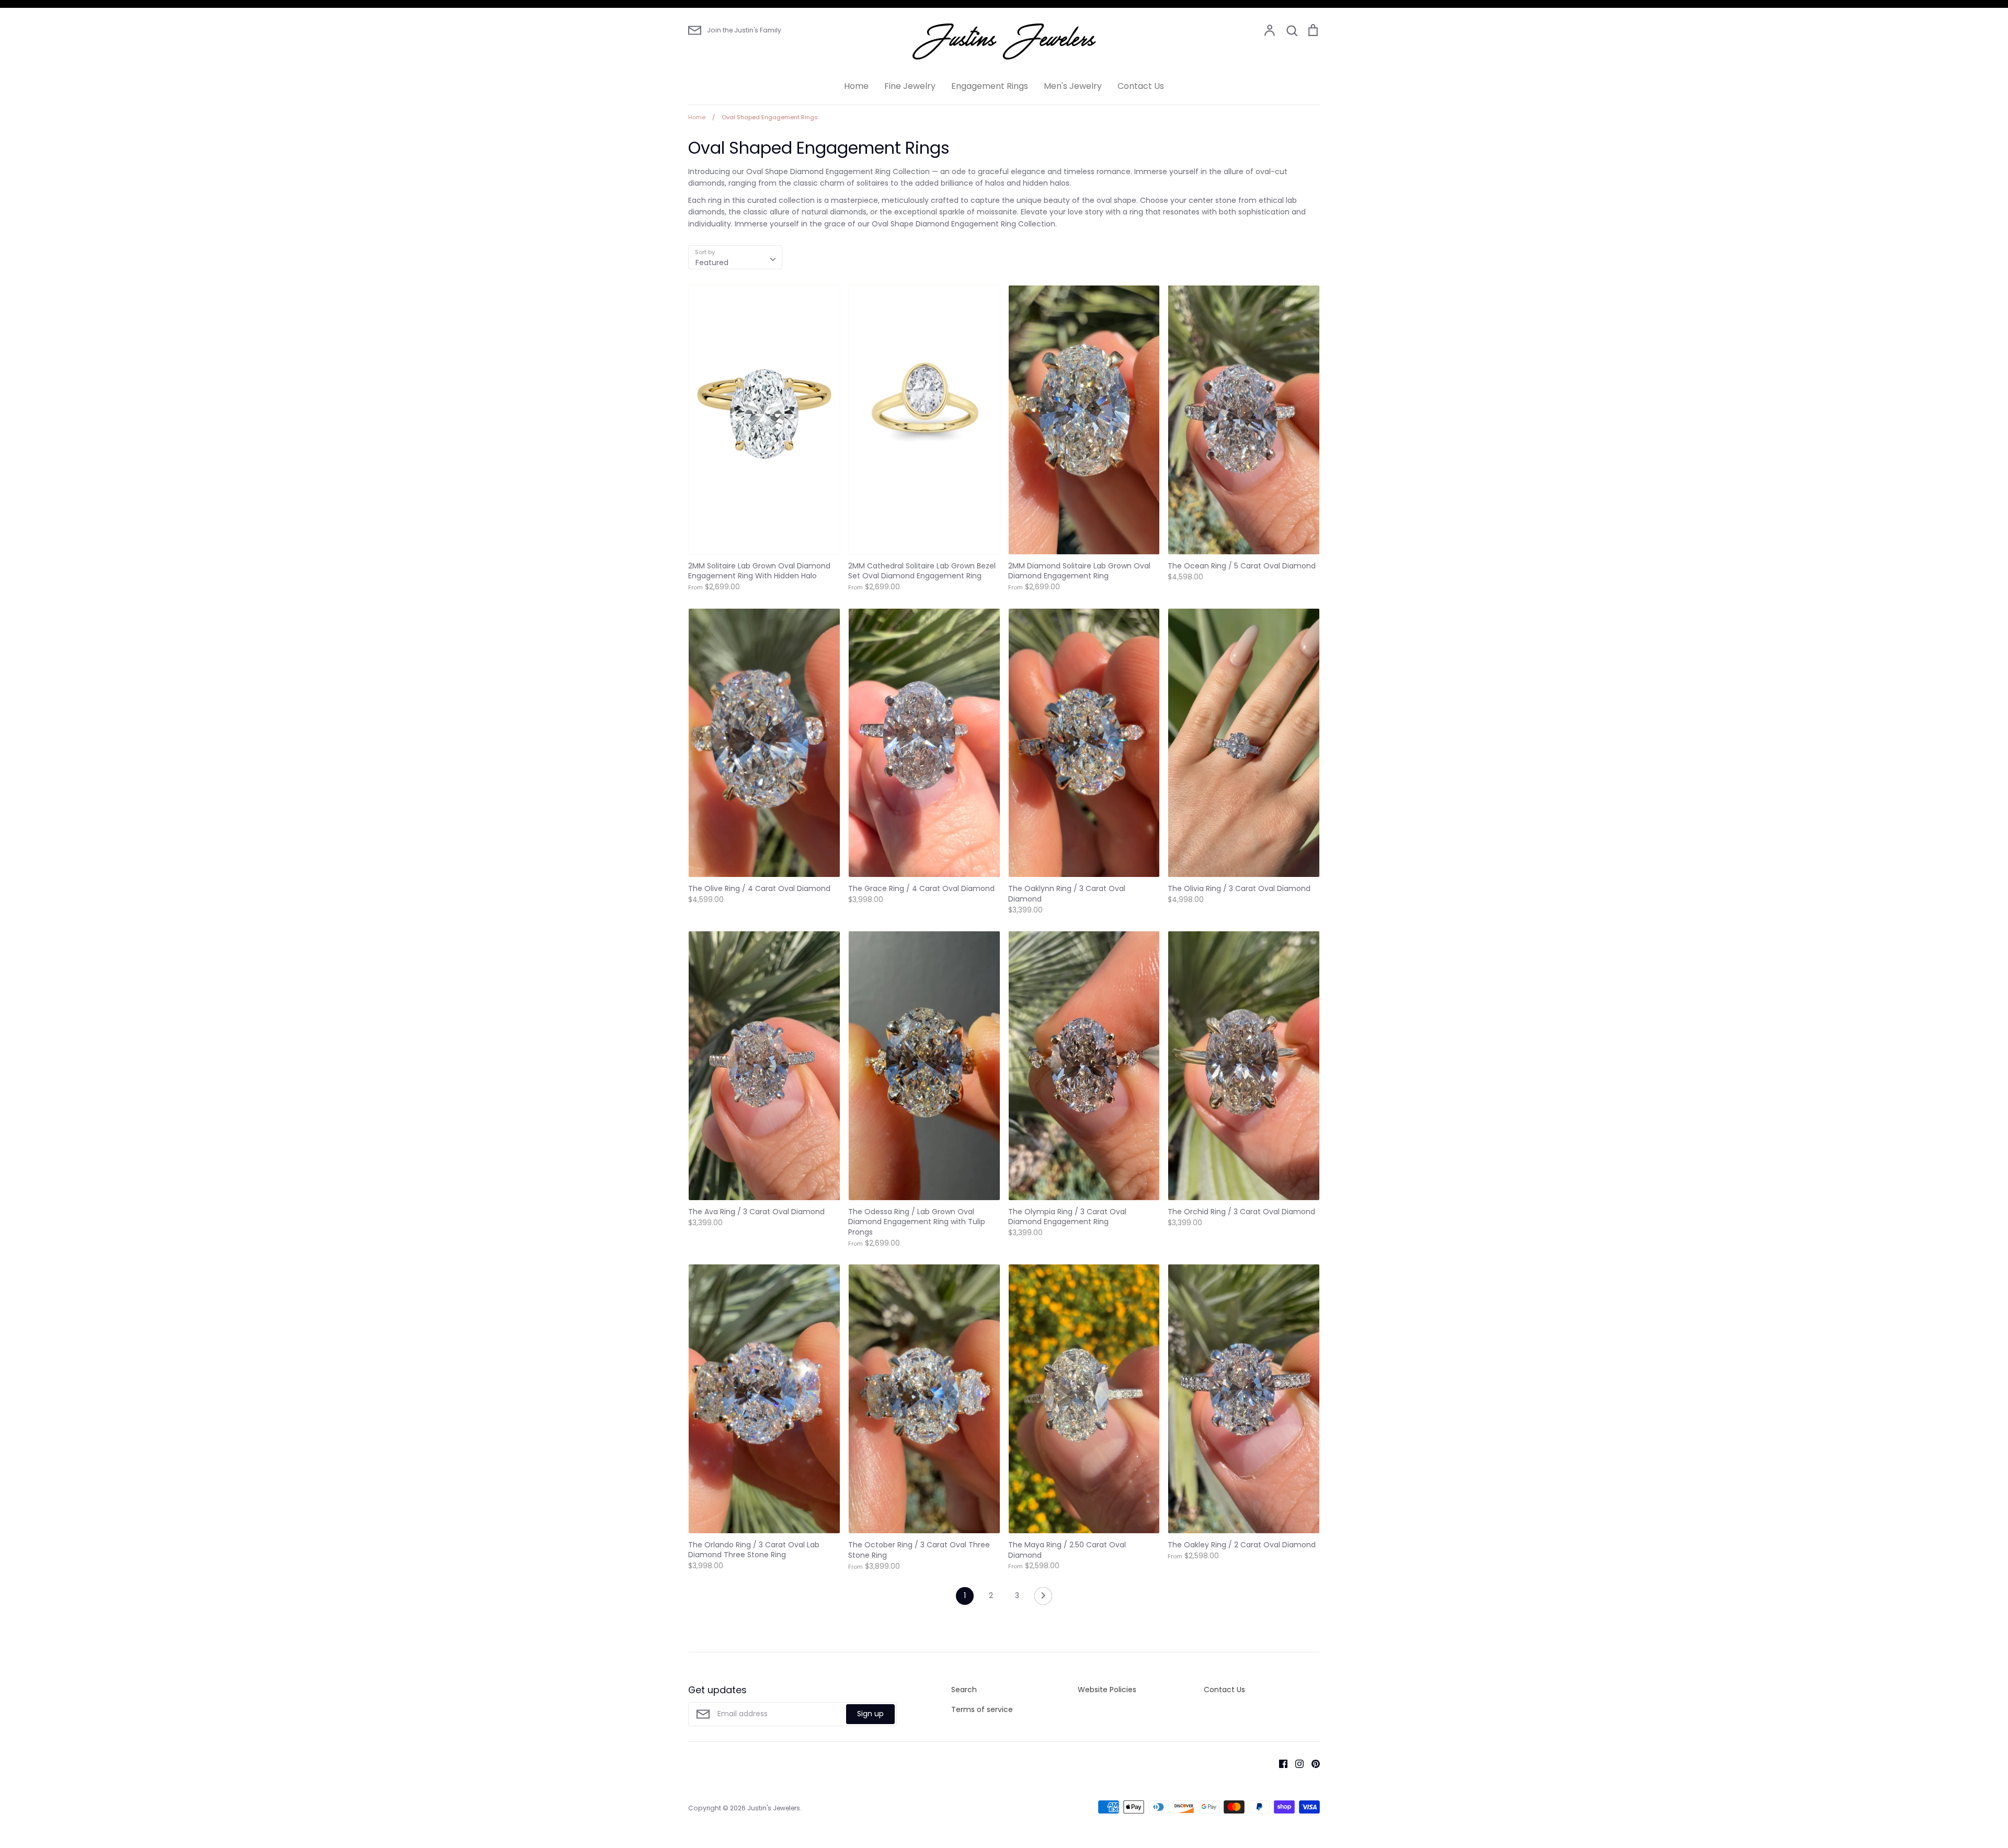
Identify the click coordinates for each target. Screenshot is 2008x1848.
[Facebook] (1279, 1763)
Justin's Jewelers (774, 1808)
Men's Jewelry (1073, 86)
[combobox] (735, 257)
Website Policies (1107, 1690)
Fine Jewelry (910, 86)
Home (856, 86)
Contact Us (1141, 86)
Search (964, 1690)
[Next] (1043, 1599)
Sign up (870, 1714)
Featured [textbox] (712, 263)
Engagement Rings (990, 86)
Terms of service (982, 1709)
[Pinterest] (1312, 1763)
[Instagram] (1296, 1763)
